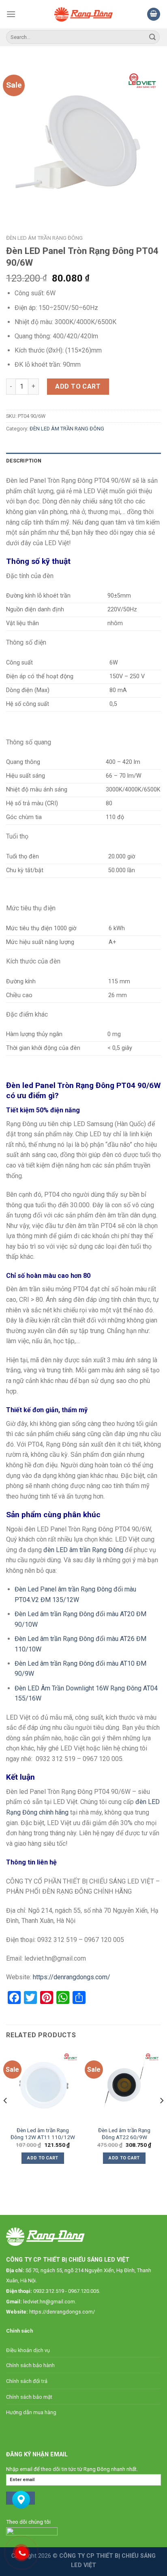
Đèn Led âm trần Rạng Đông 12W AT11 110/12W (43, 2134)
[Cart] (154, 14)
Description (24, 461)
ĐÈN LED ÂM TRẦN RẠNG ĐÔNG (44, 238)
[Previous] (6, 2117)
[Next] (161, 2117)
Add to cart (78, 386)
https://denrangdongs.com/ (62, 2312)
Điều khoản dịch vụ (28, 2350)
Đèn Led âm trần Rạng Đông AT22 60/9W (124, 2134)
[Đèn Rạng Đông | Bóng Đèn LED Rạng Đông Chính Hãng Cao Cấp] (84, 14)
